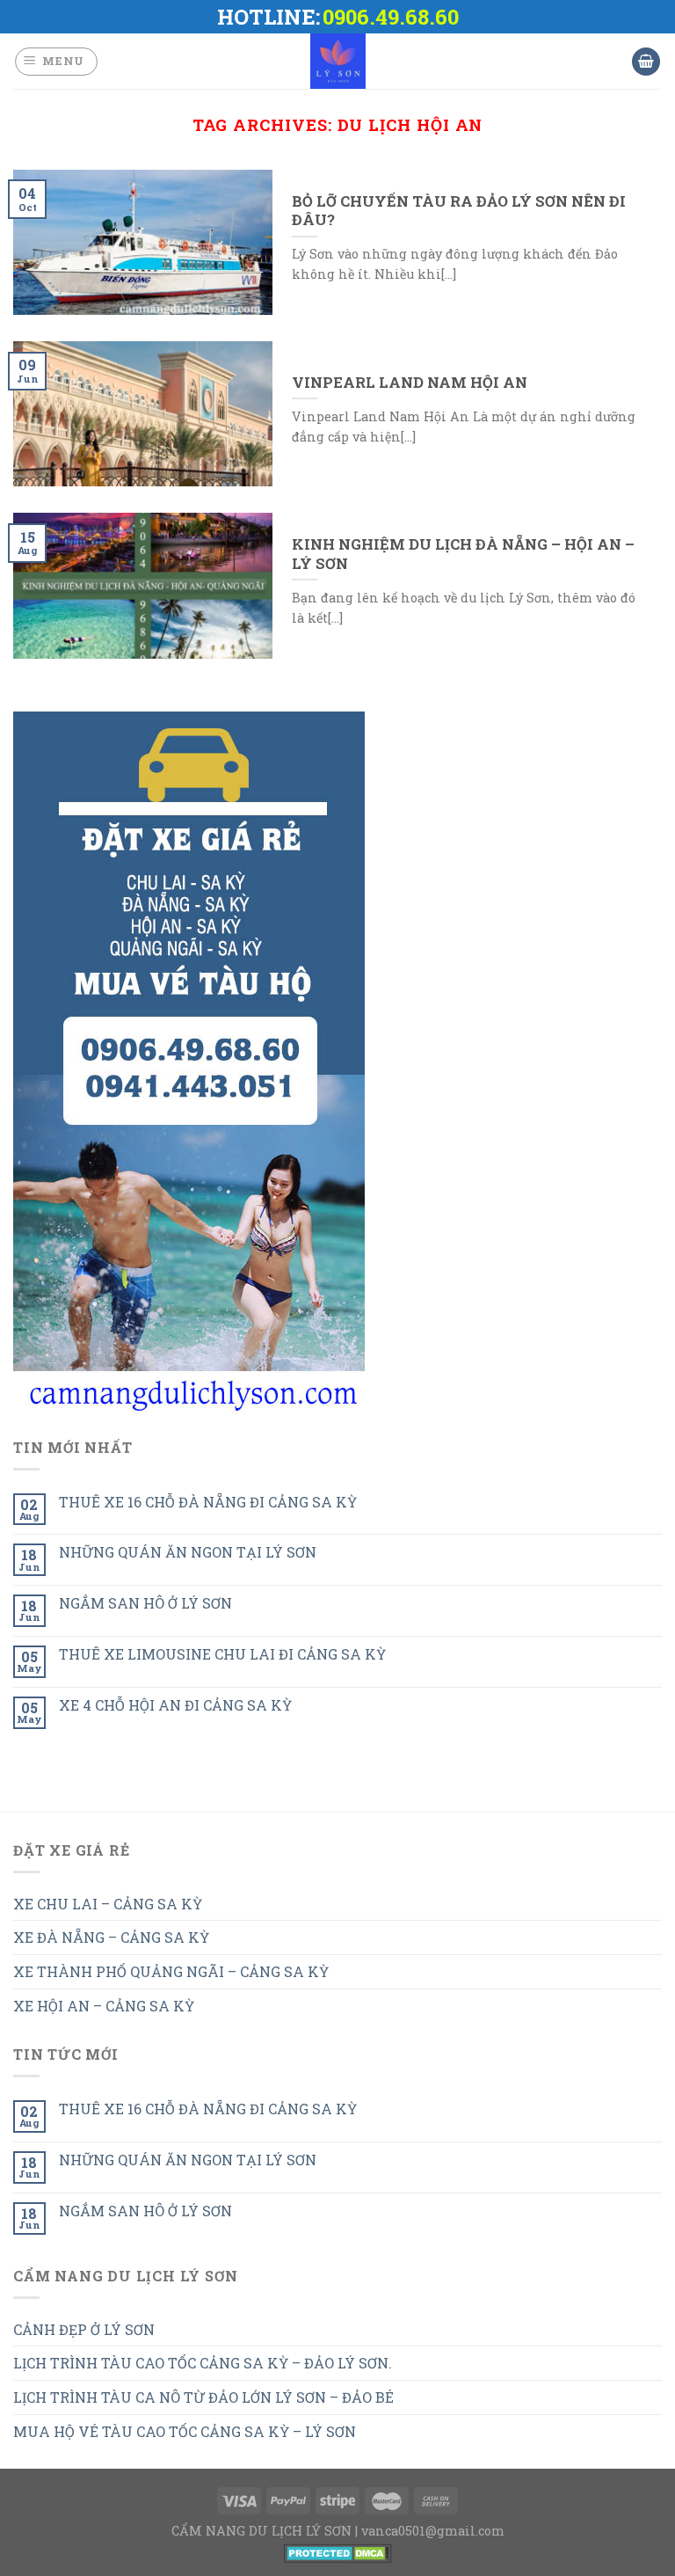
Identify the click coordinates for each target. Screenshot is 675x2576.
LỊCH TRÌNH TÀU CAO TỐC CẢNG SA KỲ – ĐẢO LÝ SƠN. (203, 2363)
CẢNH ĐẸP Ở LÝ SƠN (84, 2329)
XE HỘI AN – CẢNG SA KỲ (104, 2006)
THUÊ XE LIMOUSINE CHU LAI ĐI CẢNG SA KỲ (222, 1654)
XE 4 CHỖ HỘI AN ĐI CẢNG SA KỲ (175, 1705)
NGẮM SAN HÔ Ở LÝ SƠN (145, 1603)
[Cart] (646, 62)
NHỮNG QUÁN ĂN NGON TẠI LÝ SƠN (188, 1552)
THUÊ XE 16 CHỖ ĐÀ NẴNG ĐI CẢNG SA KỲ (208, 1502)
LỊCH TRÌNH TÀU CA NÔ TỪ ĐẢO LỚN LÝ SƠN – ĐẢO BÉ (203, 2397)
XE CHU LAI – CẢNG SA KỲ (108, 1904)
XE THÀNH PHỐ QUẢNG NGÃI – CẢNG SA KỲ (171, 1971)
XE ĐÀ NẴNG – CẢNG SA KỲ (111, 1937)
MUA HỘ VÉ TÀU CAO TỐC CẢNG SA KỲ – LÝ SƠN (185, 2431)
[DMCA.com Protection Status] (338, 2551)
